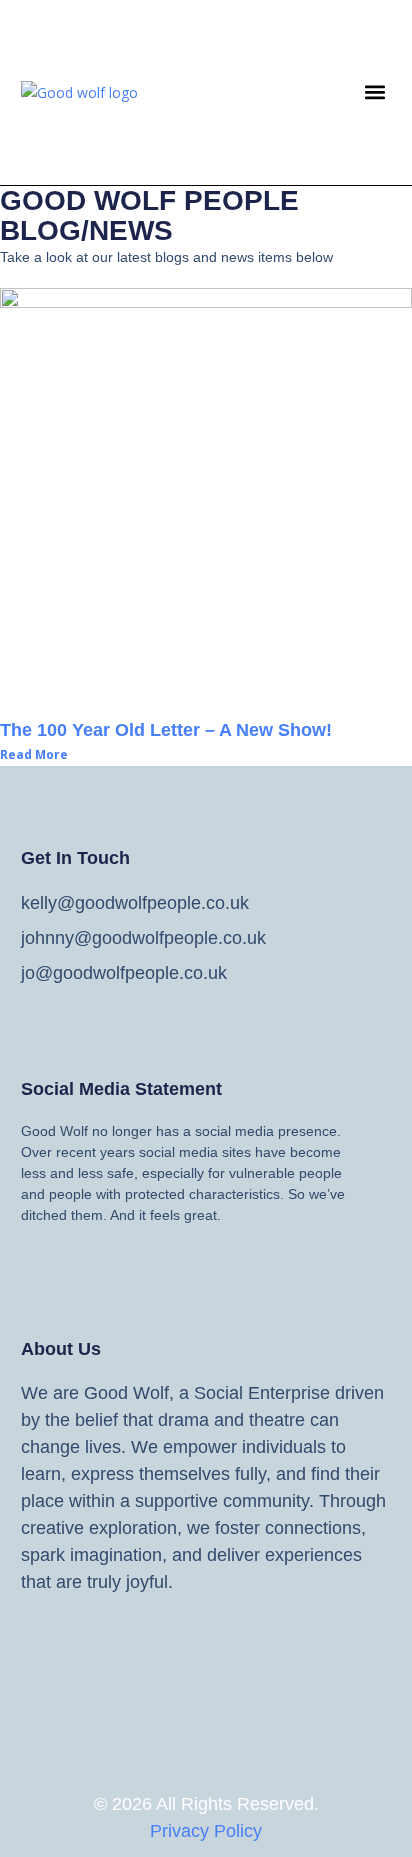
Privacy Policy (206, 1831)
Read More (34, 754)
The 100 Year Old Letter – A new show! (166, 730)
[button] (374, 92)
